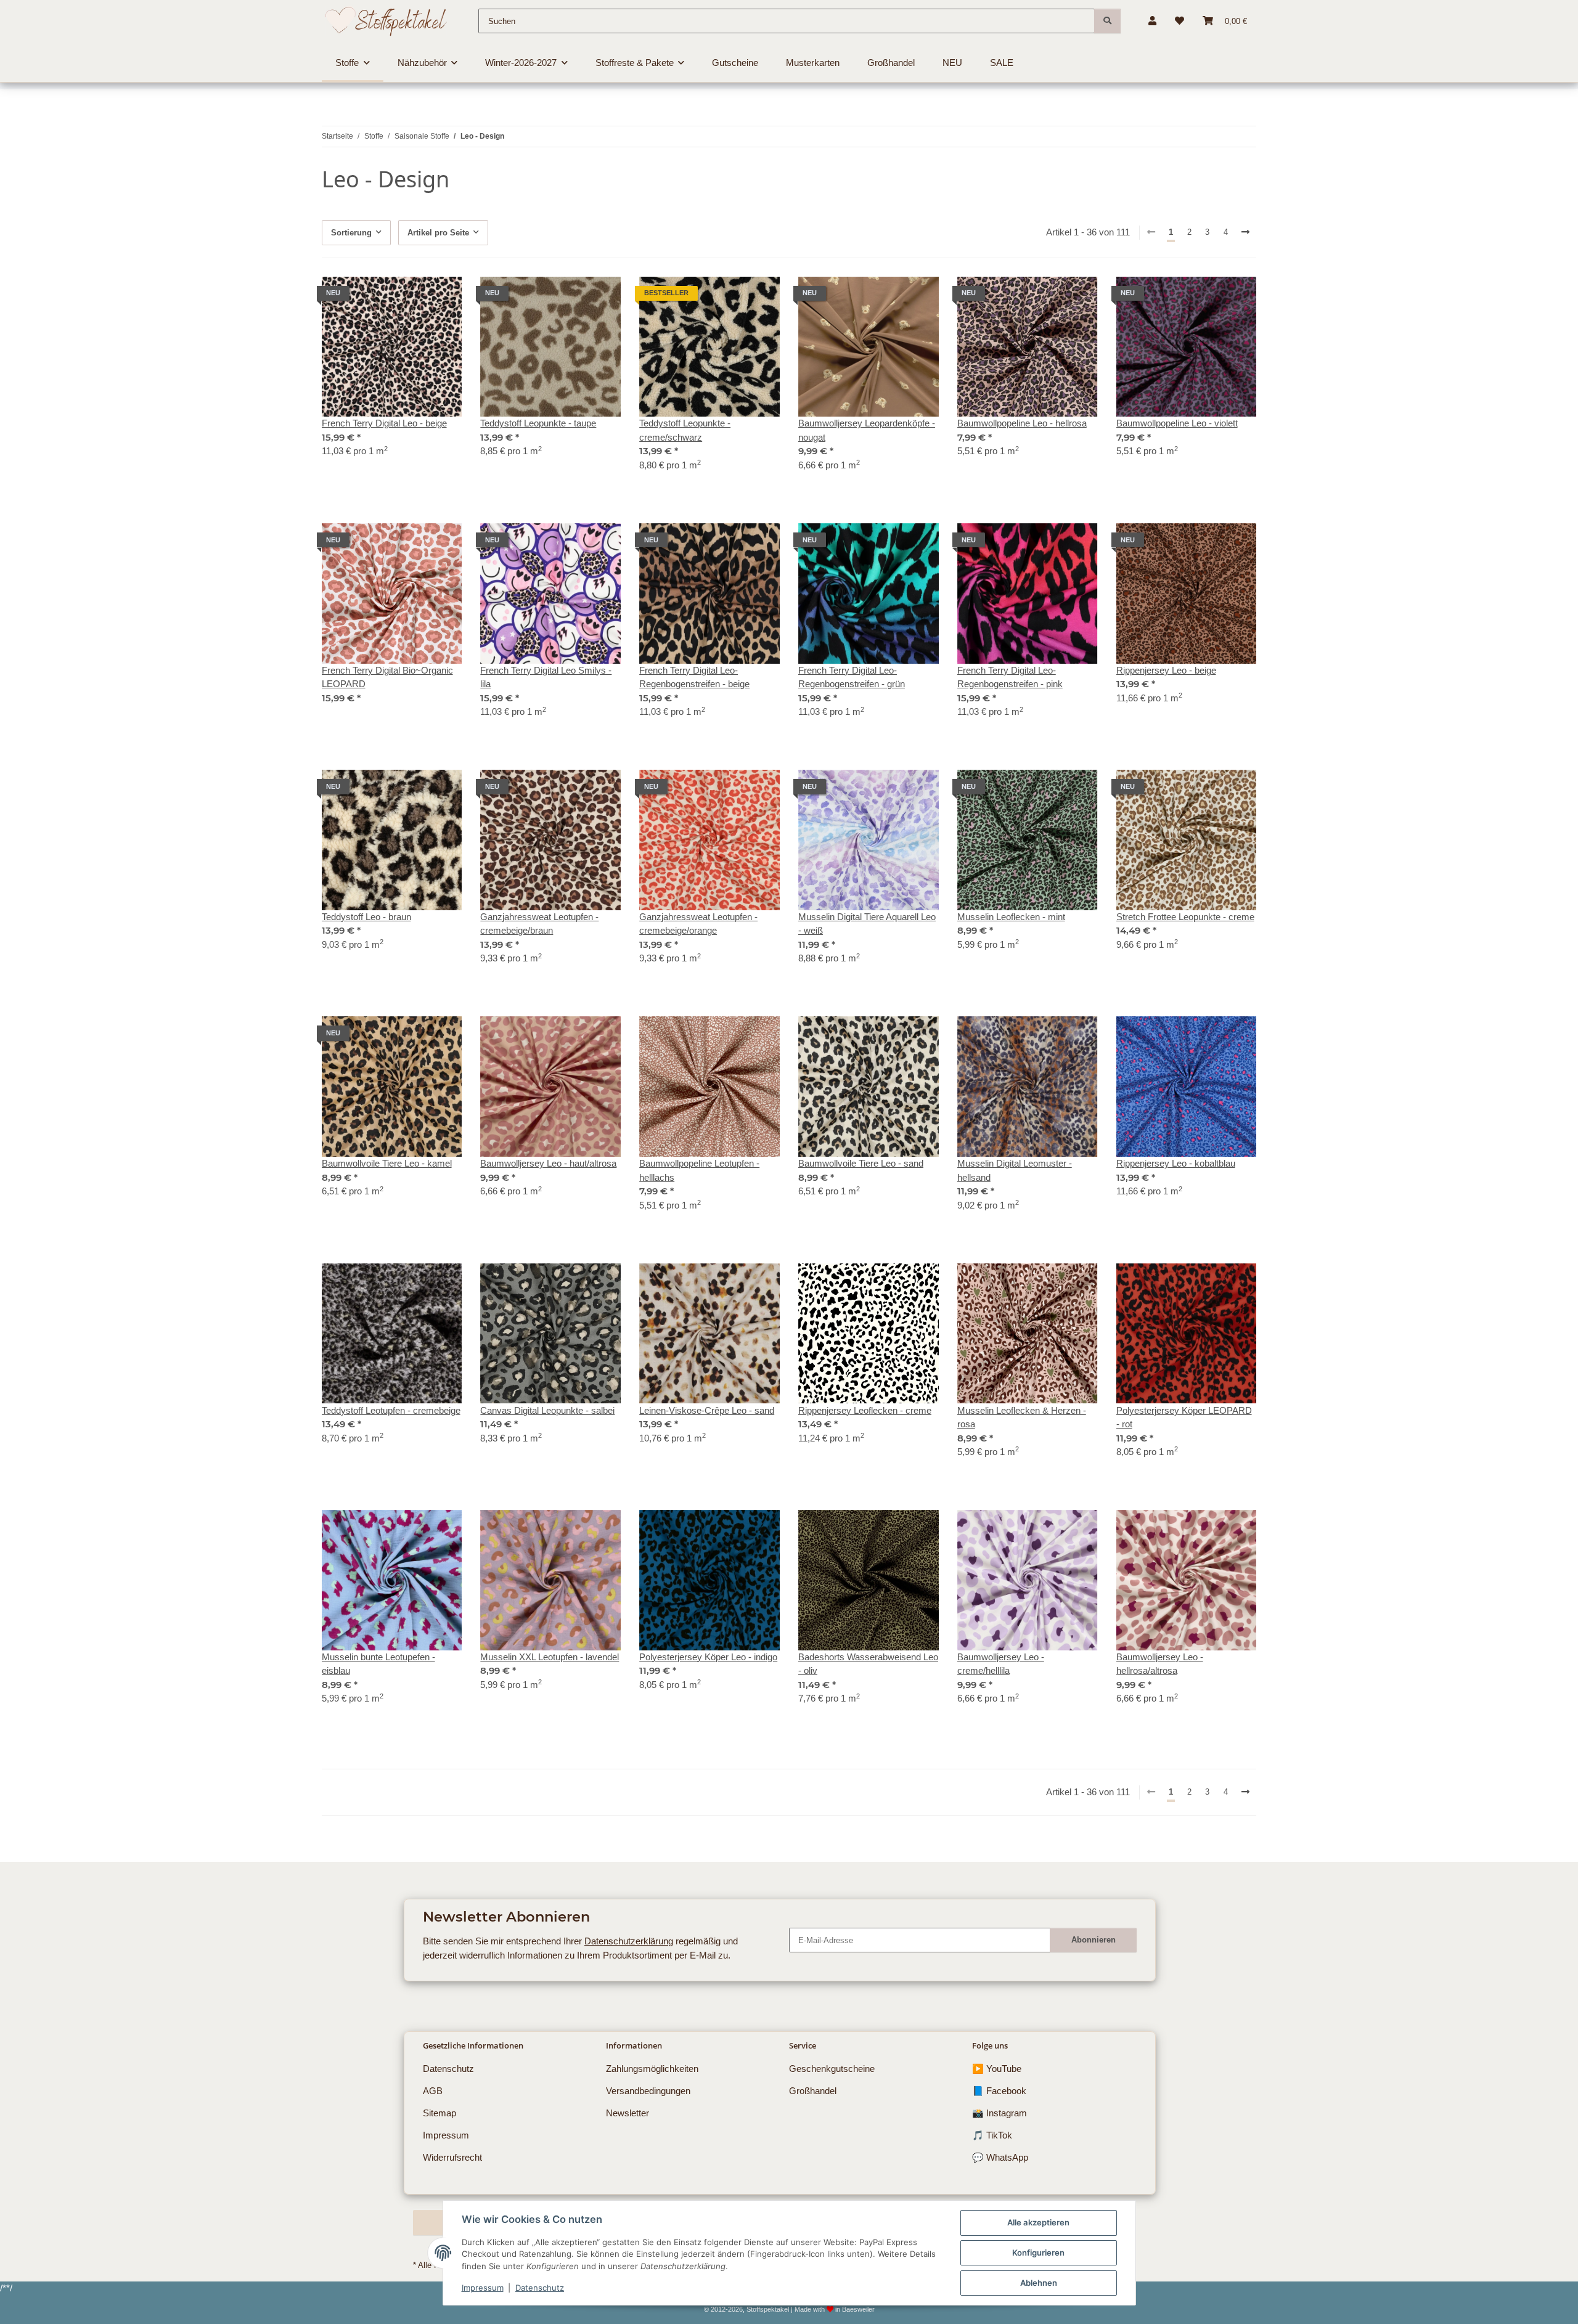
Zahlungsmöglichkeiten (652, 2069)
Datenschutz (540, 2288)
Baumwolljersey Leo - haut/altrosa (548, 1163)
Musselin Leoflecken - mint (1011, 917)
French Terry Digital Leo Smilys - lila (546, 677)
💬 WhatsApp (1000, 2157)
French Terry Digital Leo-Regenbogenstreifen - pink (1010, 677)
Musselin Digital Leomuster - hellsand (1015, 1170)
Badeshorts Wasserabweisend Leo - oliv (868, 1664)
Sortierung (351, 233)
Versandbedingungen (648, 2091)
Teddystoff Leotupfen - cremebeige (391, 1410)
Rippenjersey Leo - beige (1166, 670)
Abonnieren (1094, 1940)
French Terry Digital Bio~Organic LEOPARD (387, 677)
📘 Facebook (999, 2091)
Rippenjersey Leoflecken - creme (865, 1410)
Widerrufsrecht (452, 2157)
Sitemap (439, 2113)
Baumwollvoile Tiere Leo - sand (861, 1163)
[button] (1152, 21)
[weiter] (1246, 233)
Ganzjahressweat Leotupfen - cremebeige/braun (539, 924)
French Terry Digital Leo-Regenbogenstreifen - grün (852, 677)
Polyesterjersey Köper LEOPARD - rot (1184, 1417)
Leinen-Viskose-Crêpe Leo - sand (707, 1410)
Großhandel (813, 2091)
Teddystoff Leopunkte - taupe (538, 423)
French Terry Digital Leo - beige (384, 423)
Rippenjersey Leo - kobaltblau (1176, 1163)
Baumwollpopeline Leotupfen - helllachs (699, 1170)
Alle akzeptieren (1038, 2222)
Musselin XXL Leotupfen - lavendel (550, 1657)
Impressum (483, 2288)
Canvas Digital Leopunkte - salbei (547, 1410)
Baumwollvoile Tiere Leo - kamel (387, 1163)
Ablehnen (1039, 2283)
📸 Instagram (1000, 2113)
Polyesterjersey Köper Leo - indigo (708, 1657)
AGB (433, 2091)
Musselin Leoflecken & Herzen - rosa (1022, 1417)
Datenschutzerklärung (629, 1941)
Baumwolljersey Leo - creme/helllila (1001, 1664)
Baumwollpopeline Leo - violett (1177, 423)
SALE (1002, 63)
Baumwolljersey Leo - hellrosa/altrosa (1160, 1664)
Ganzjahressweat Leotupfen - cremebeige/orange (698, 924)
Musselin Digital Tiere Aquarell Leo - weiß (867, 924)
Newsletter (628, 2113)
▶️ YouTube (997, 2069)
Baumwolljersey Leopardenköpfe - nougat (867, 430)
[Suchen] (1107, 21)
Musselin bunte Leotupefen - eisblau (378, 1664)
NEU (952, 63)
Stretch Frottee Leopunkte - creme (1185, 917)
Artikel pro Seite (438, 233)
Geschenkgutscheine (832, 2069)
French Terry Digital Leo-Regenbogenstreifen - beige (694, 677)
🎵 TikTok (992, 2135)
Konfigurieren (1038, 2253)
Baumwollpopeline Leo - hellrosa (1022, 423)
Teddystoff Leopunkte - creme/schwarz (685, 430)
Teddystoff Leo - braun (366, 917)
